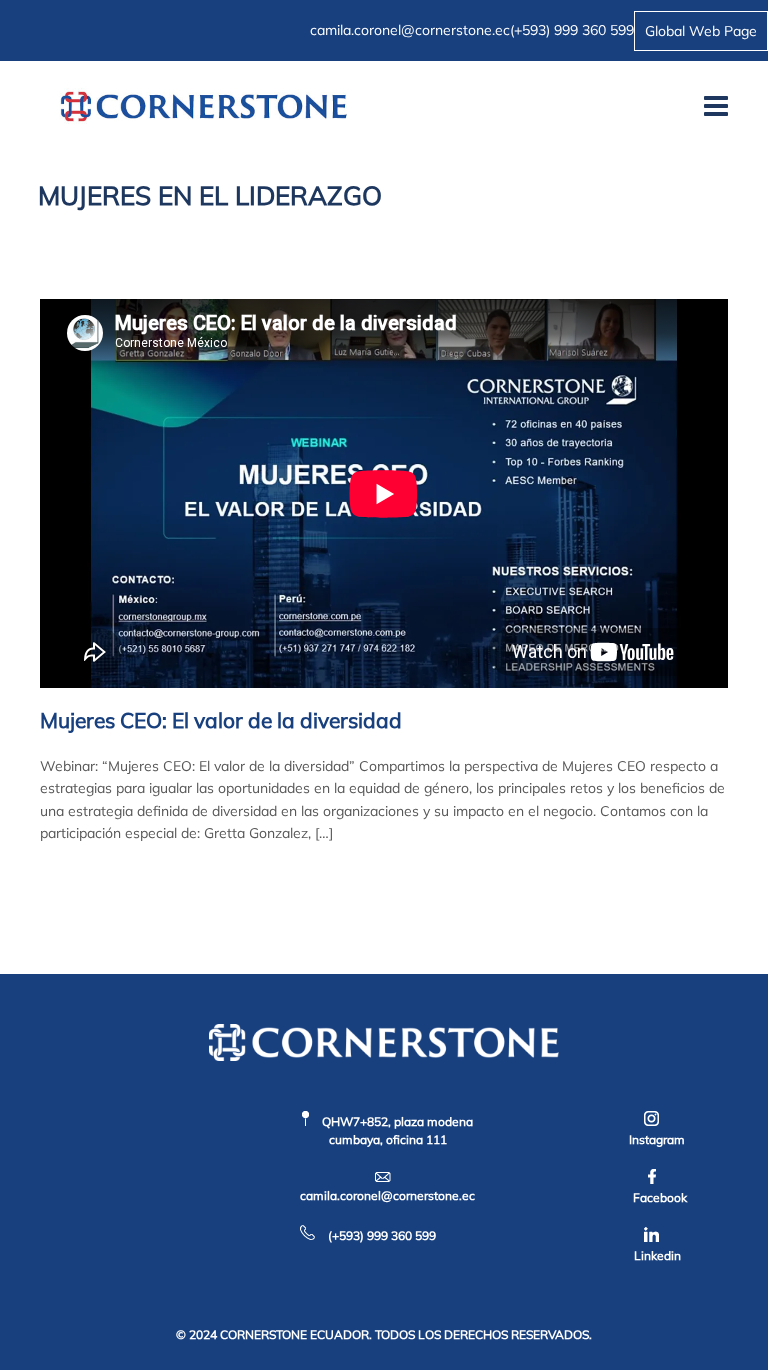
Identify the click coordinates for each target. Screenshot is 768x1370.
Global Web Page (701, 31)
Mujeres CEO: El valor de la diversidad (221, 720)
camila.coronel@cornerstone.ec (410, 30)
